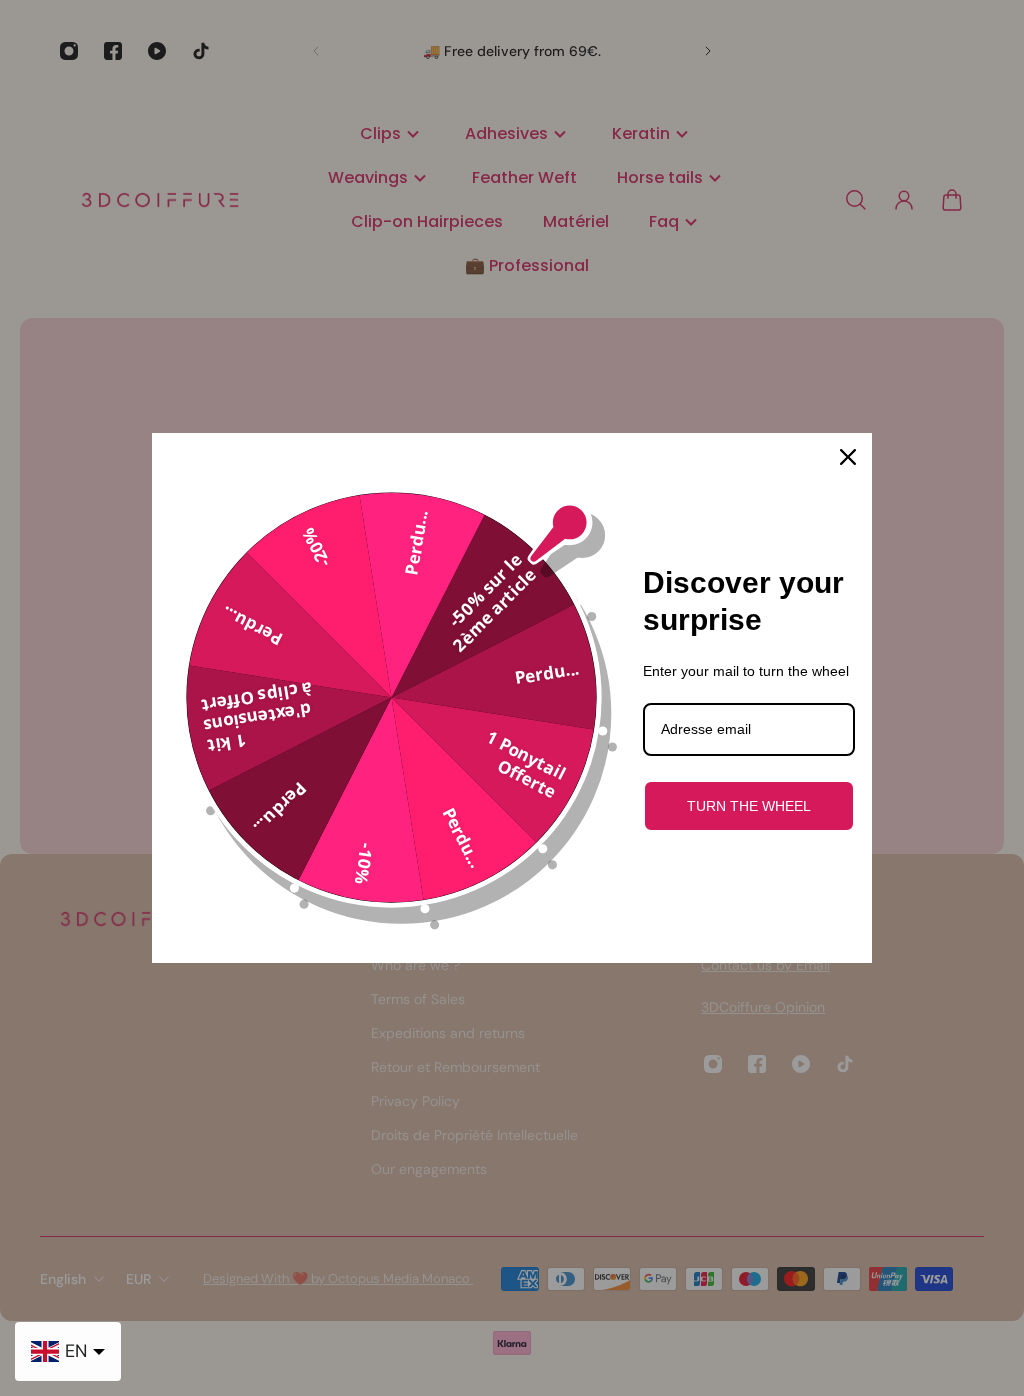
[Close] (848, 457)
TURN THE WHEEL (749, 806)
